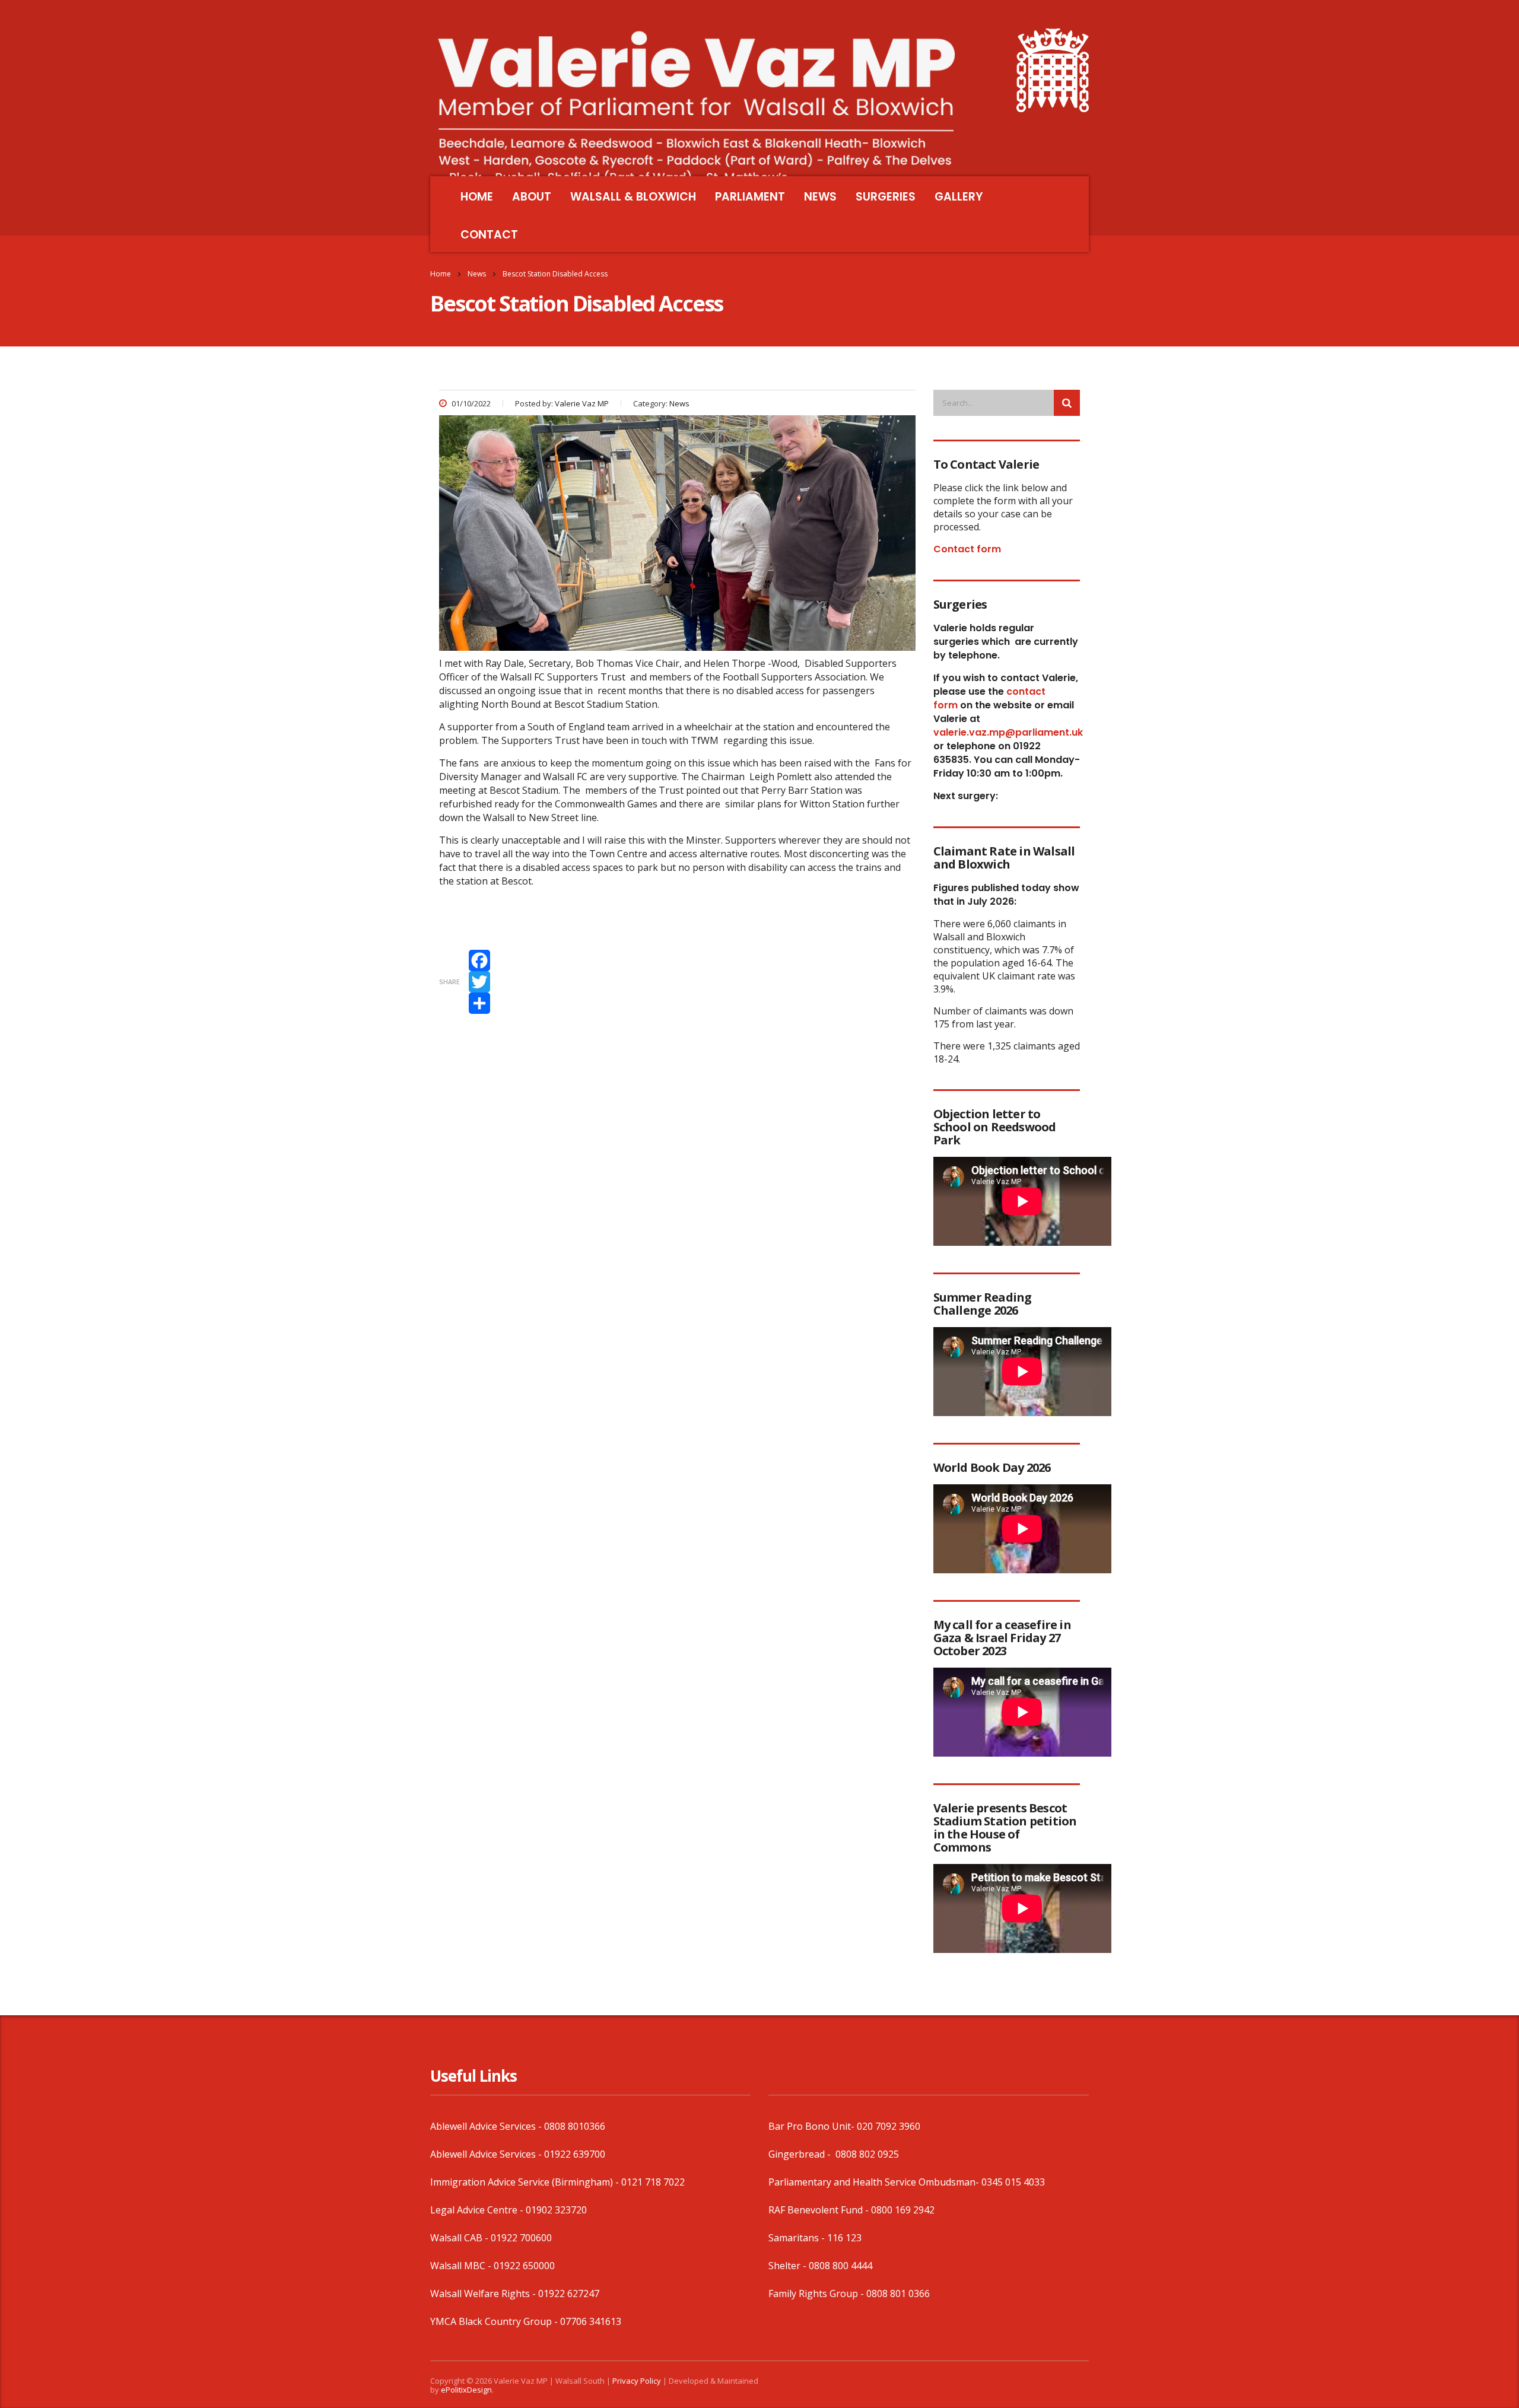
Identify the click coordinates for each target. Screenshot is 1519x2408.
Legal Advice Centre (474, 2210)
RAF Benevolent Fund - (820, 2210)
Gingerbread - (801, 2154)
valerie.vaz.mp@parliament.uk (1008, 732)
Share (449, 982)
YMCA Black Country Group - (495, 2321)
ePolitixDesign (466, 2390)
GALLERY (959, 197)
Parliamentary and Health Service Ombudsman (872, 2182)
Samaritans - (798, 2238)
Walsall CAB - (460, 2238)
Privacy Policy (637, 2381)
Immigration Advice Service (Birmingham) (522, 2182)
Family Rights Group (813, 2294)
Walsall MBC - (462, 2266)
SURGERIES (886, 197)
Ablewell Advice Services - (487, 2126)
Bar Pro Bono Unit (810, 2126)
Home (441, 274)
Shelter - (789, 2266)
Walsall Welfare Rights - (484, 2294)
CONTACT (489, 235)
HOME (477, 197)
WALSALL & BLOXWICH (633, 197)
